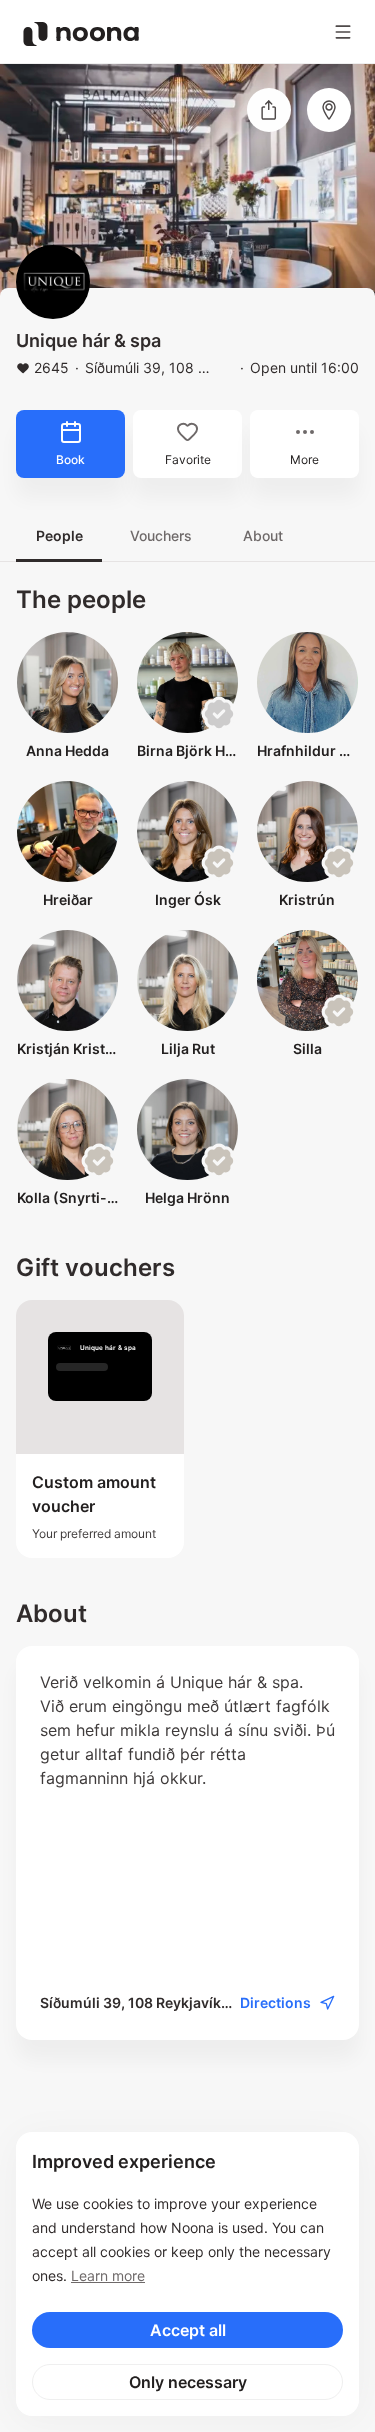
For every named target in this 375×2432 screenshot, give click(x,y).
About (263, 535)
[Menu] (343, 32)
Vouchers (161, 535)
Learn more (108, 2275)
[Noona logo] (81, 34)
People (59, 535)
